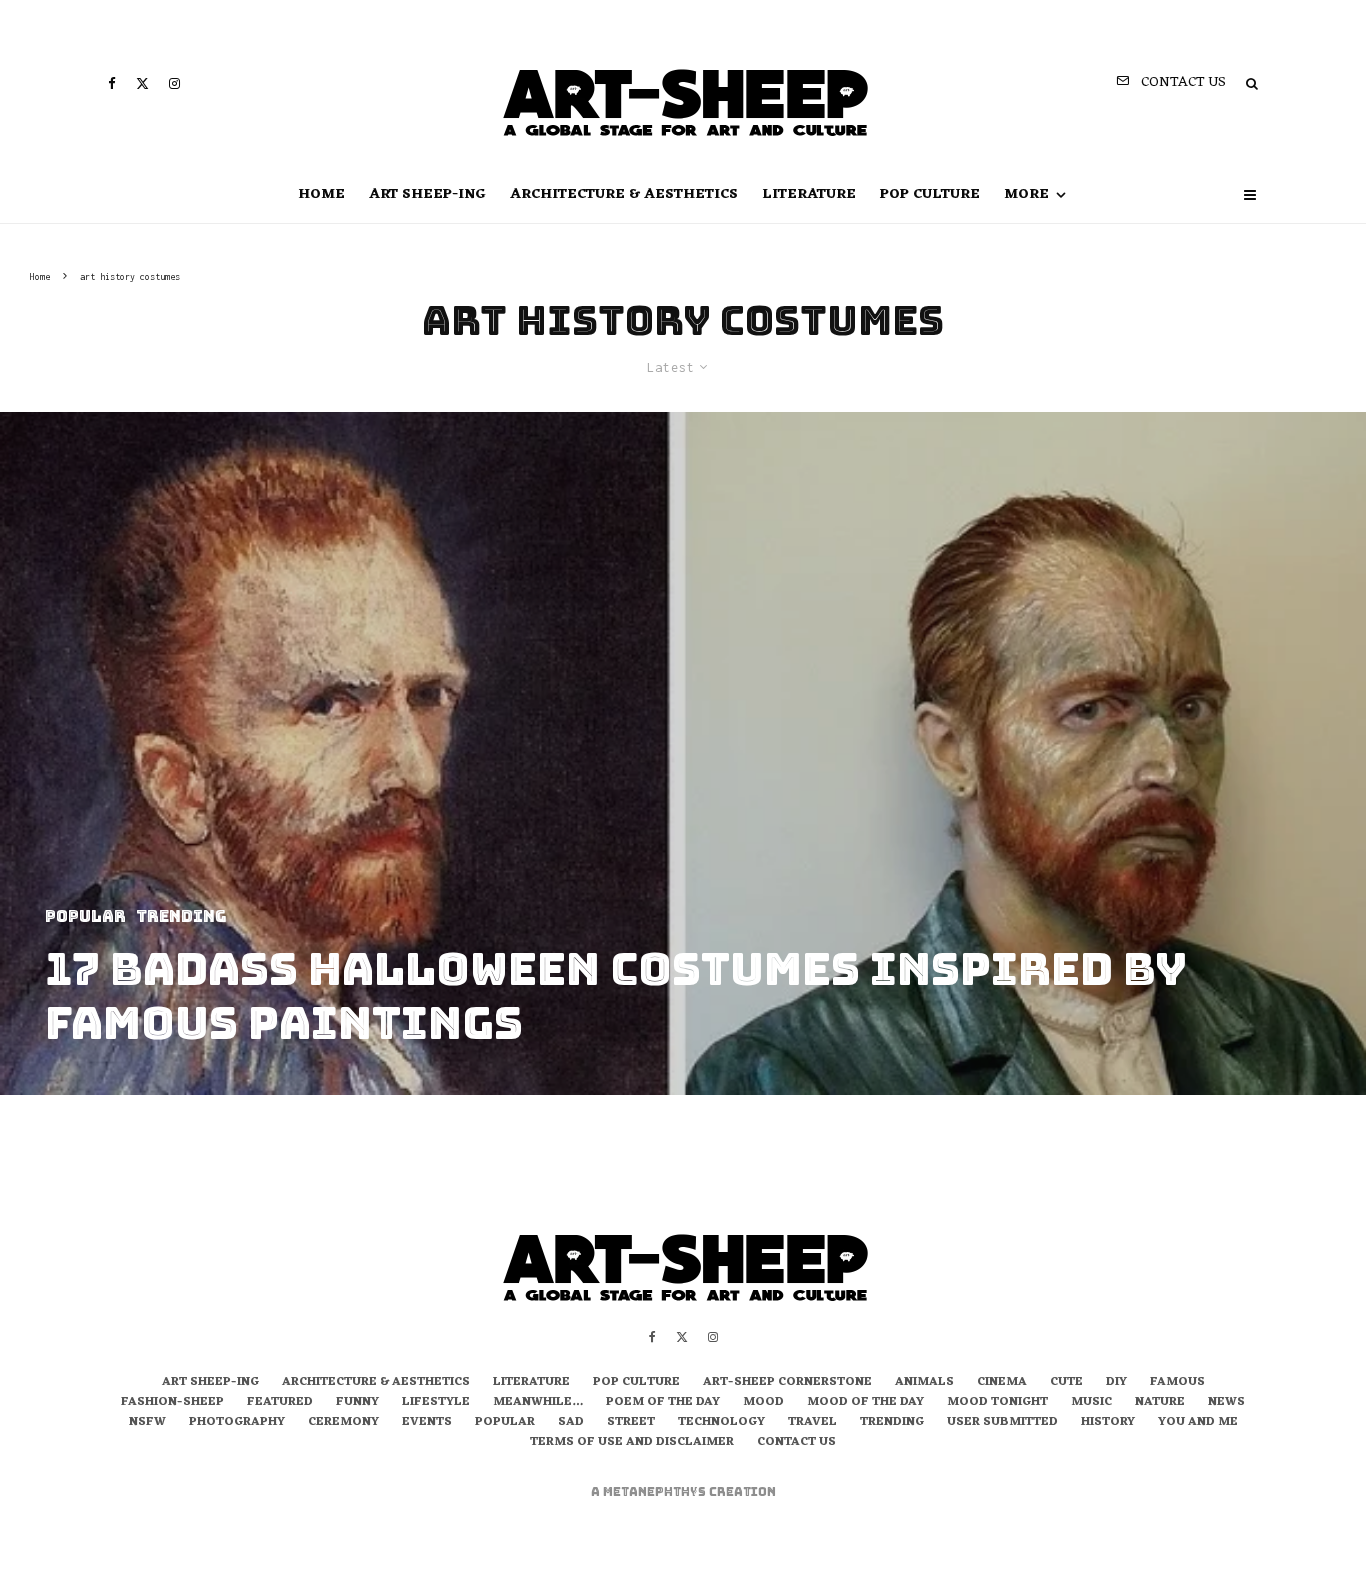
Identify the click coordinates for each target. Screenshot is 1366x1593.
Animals (924, 1383)
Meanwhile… (538, 1403)
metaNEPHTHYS (656, 1492)
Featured (280, 1403)
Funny (357, 1403)
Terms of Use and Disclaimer (632, 1443)
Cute (1066, 1383)
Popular (505, 1423)
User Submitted (1002, 1423)
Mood (763, 1403)
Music (1091, 1403)
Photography (237, 1423)
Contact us (796, 1443)
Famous (1177, 1383)
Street (631, 1423)
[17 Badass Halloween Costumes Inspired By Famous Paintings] (683, 753)
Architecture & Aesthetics (624, 194)
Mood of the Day (865, 1403)
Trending (892, 1423)
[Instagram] (174, 83)
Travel (812, 1423)
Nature (1160, 1403)
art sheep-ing (427, 194)
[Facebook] (112, 83)
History (1108, 1423)
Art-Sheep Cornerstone (787, 1383)
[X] (142, 83)
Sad (571, 1423)
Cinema (1002, 1383)
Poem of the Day (663, 1403)
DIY (1116, 1383)
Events (427, 1423)
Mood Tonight (997, 1403)
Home (321, 194)
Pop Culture (930, 194)
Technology (721, 1423)
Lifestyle (436, 1403)
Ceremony (343, 1423)
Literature (809, 194)
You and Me (1198, 1423)
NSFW (147, 1423)
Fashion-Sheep (172, 1403)
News (1226, 1403)
